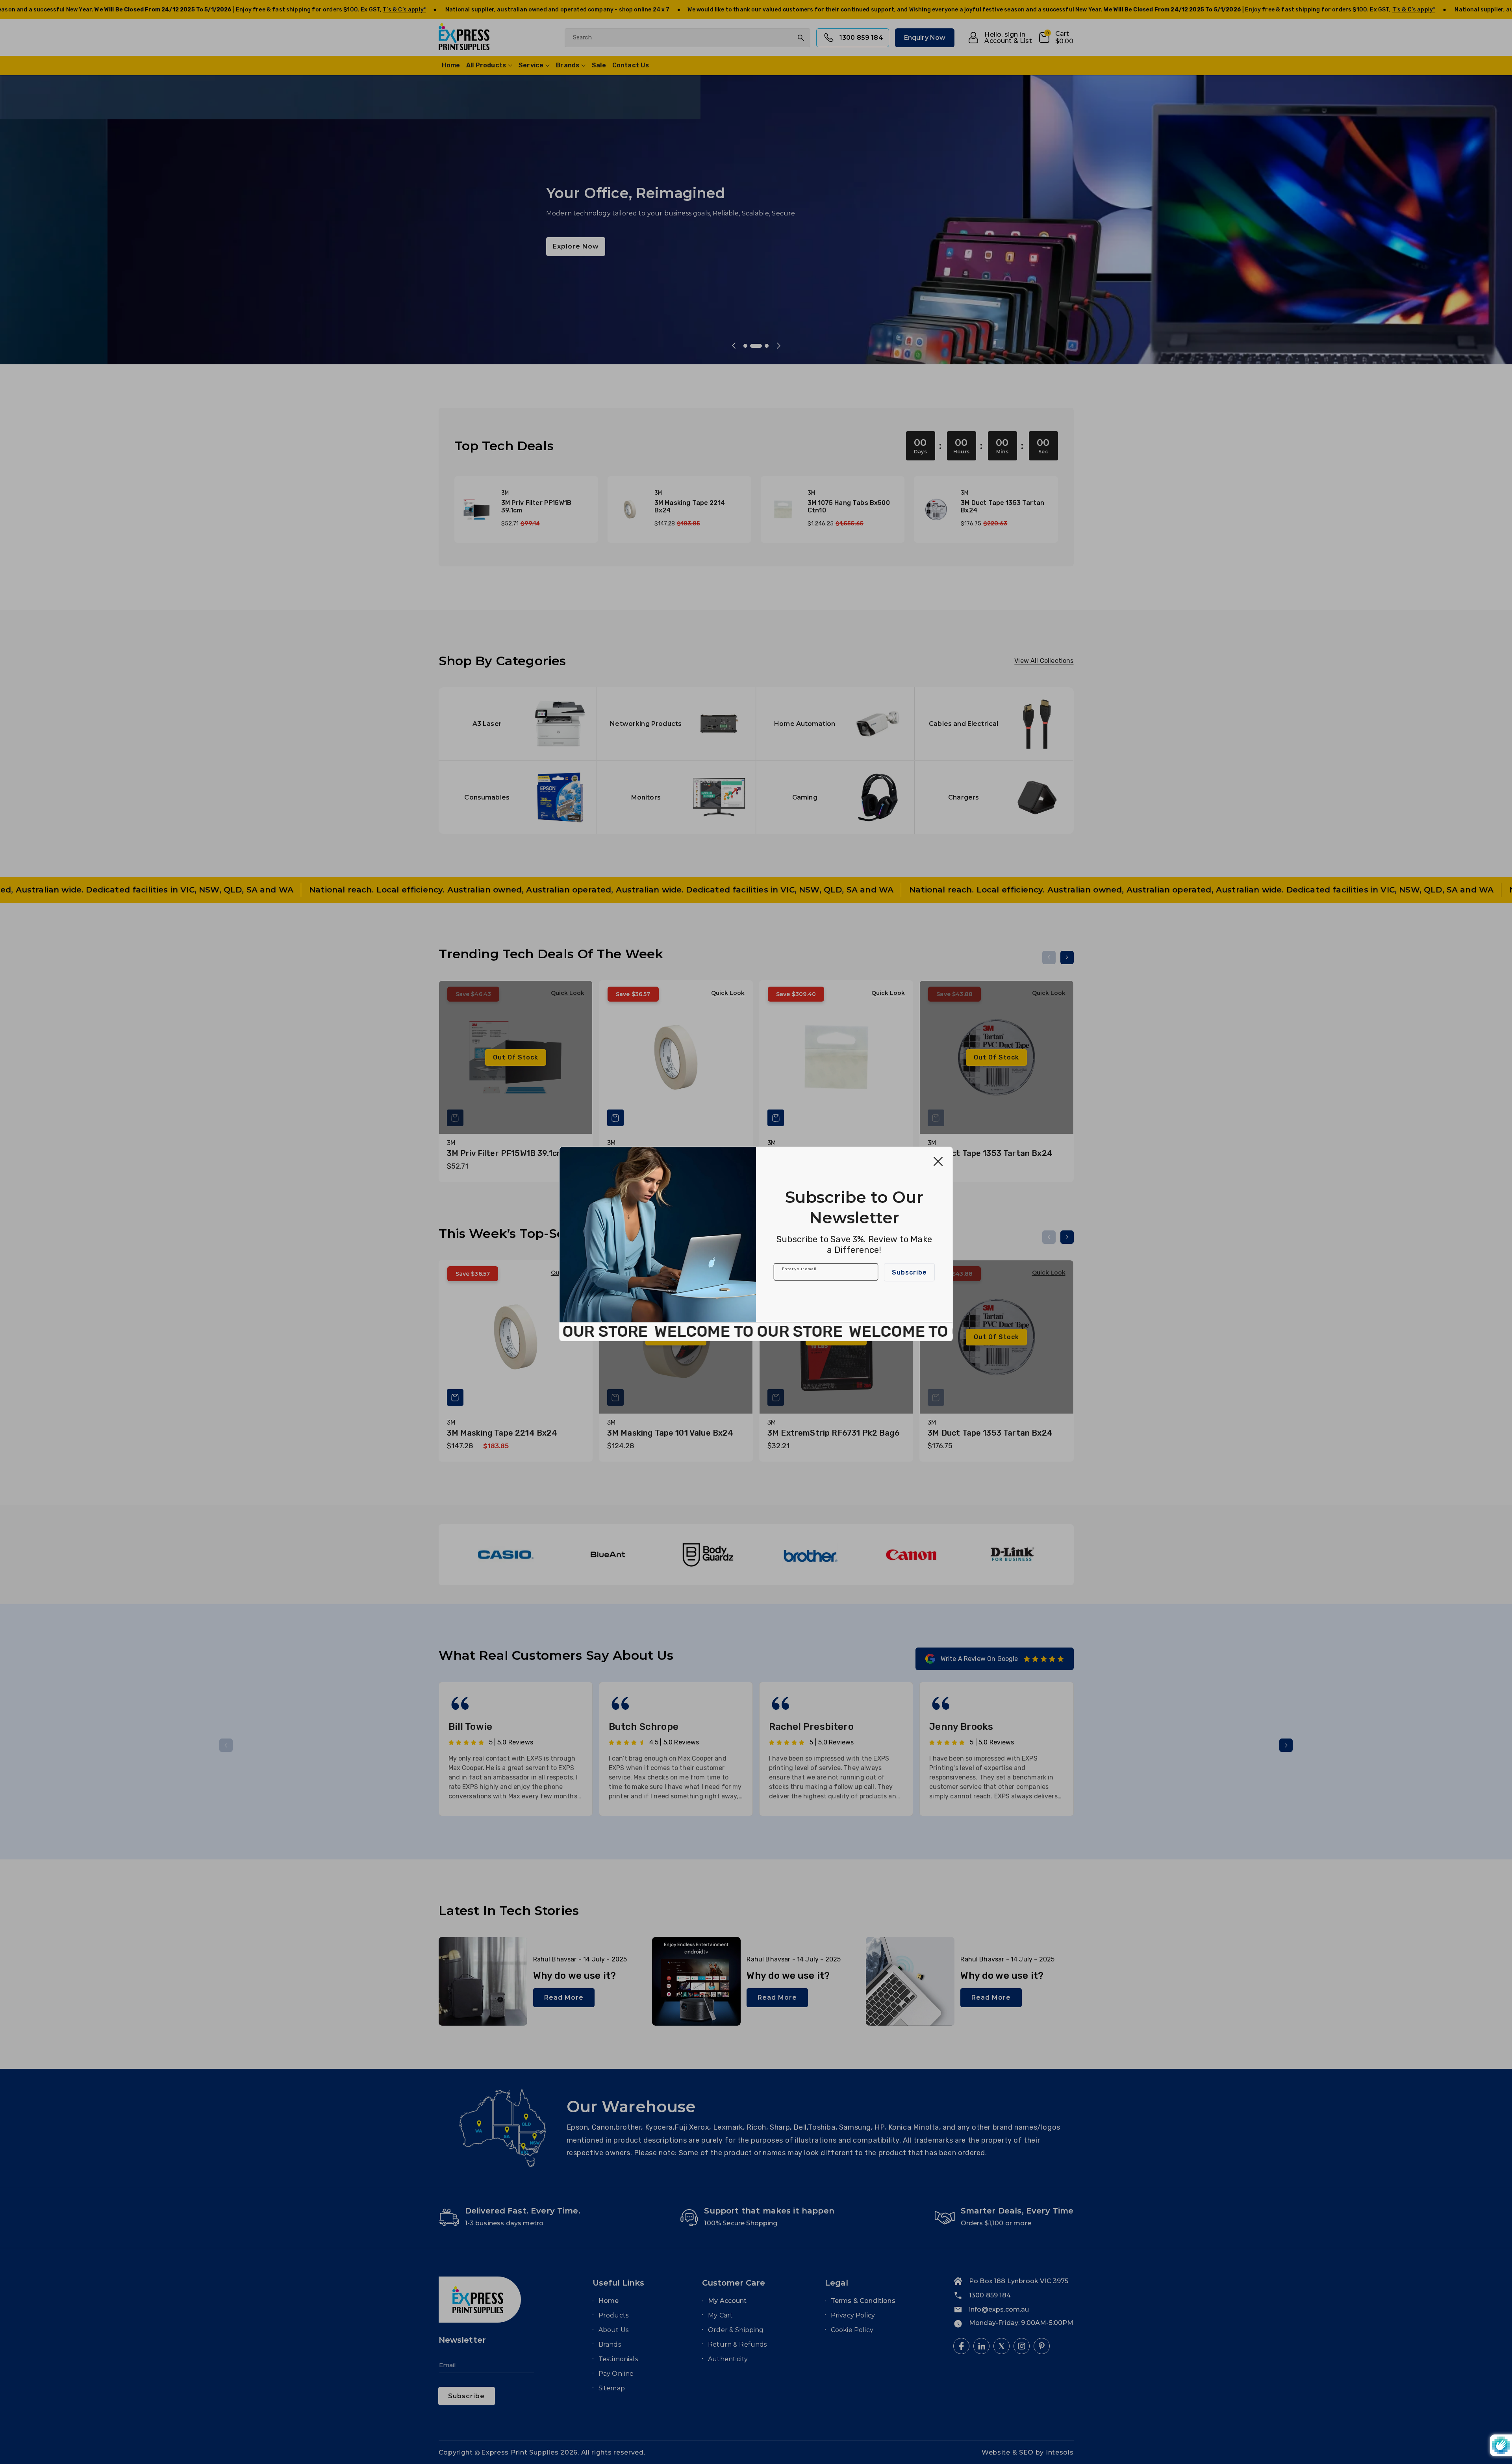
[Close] (938, 1161)
